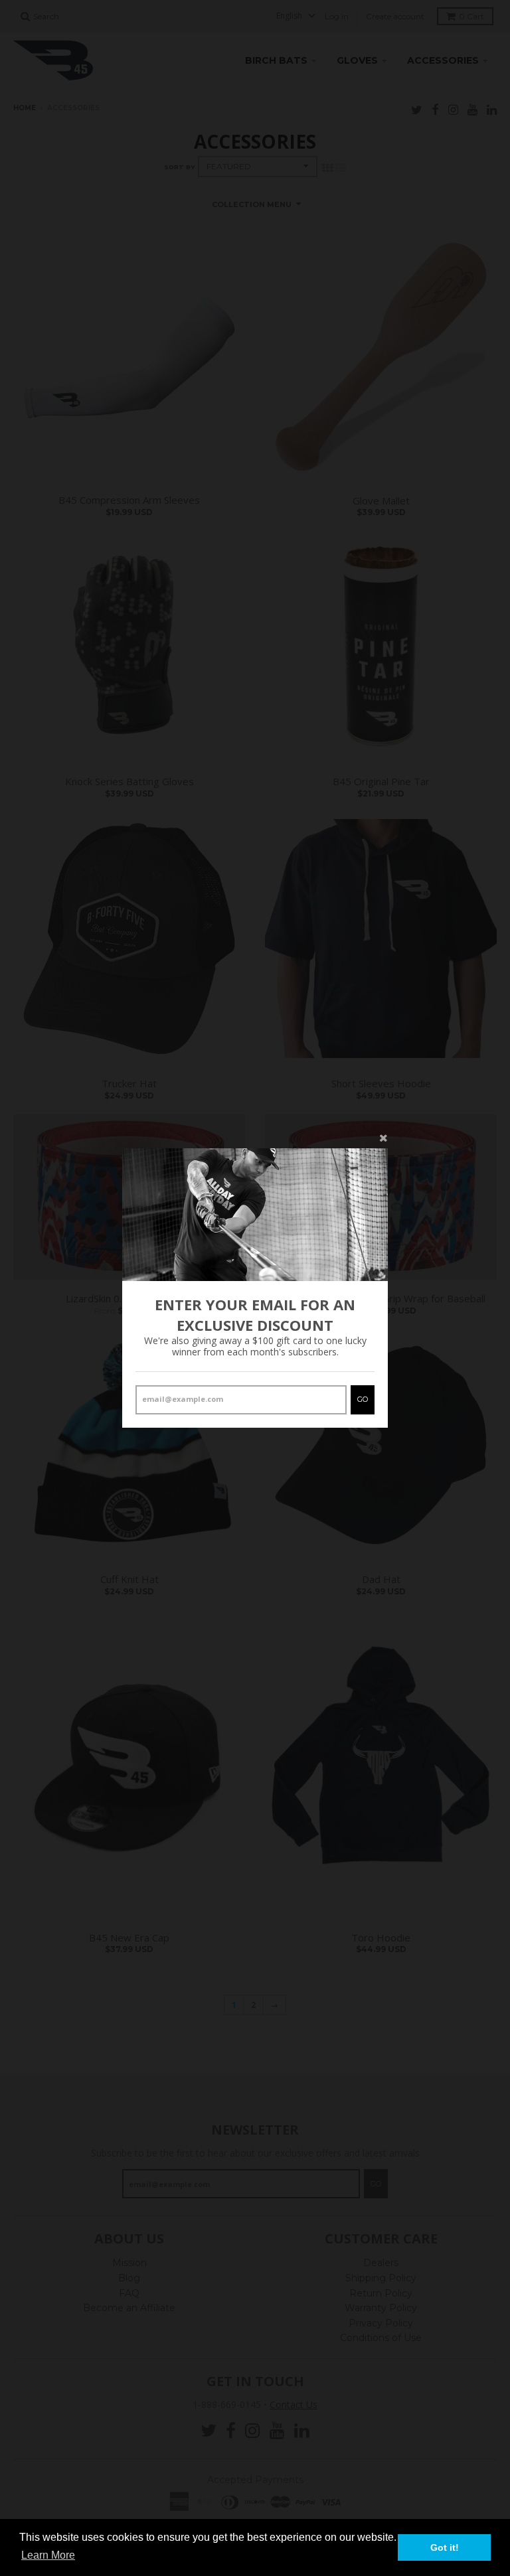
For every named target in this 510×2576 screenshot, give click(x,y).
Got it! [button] (445, 2547)
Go (363, 1399)
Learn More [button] (48, 2555)
